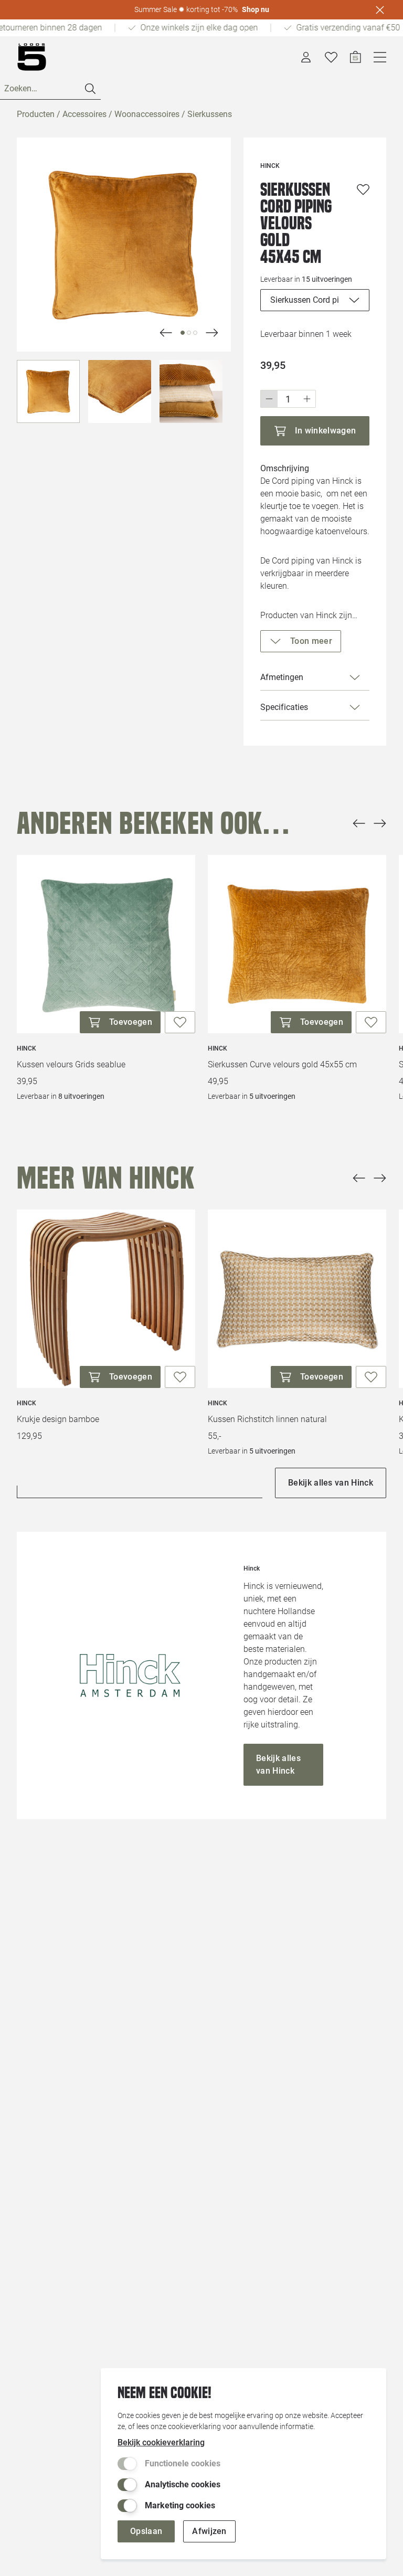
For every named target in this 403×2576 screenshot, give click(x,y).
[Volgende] (166, 333)
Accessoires (84, 114)
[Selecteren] (48, 391)
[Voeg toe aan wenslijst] (363, 189)
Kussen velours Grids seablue (71, 1064)
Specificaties (284, 707)
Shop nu (256, 9)
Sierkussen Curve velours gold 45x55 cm (282, 1064)
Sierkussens (210, 114)
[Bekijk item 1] (189, 333)
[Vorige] (359, 823)
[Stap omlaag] (269, 399)
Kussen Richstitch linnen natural (267, 1419)
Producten (36, 114)
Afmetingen (282, 677)
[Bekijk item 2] (195, 333)
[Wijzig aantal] (288, 399)
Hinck (26, 1048)
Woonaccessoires (147, 114)
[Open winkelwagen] (356, 57)
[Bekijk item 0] (183, 333)
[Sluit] (380, 10)
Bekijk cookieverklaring (161, 2442)
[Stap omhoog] (307, 399)
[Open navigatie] (380, 57)
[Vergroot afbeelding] (124, 245)
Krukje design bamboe (58, 1419)
